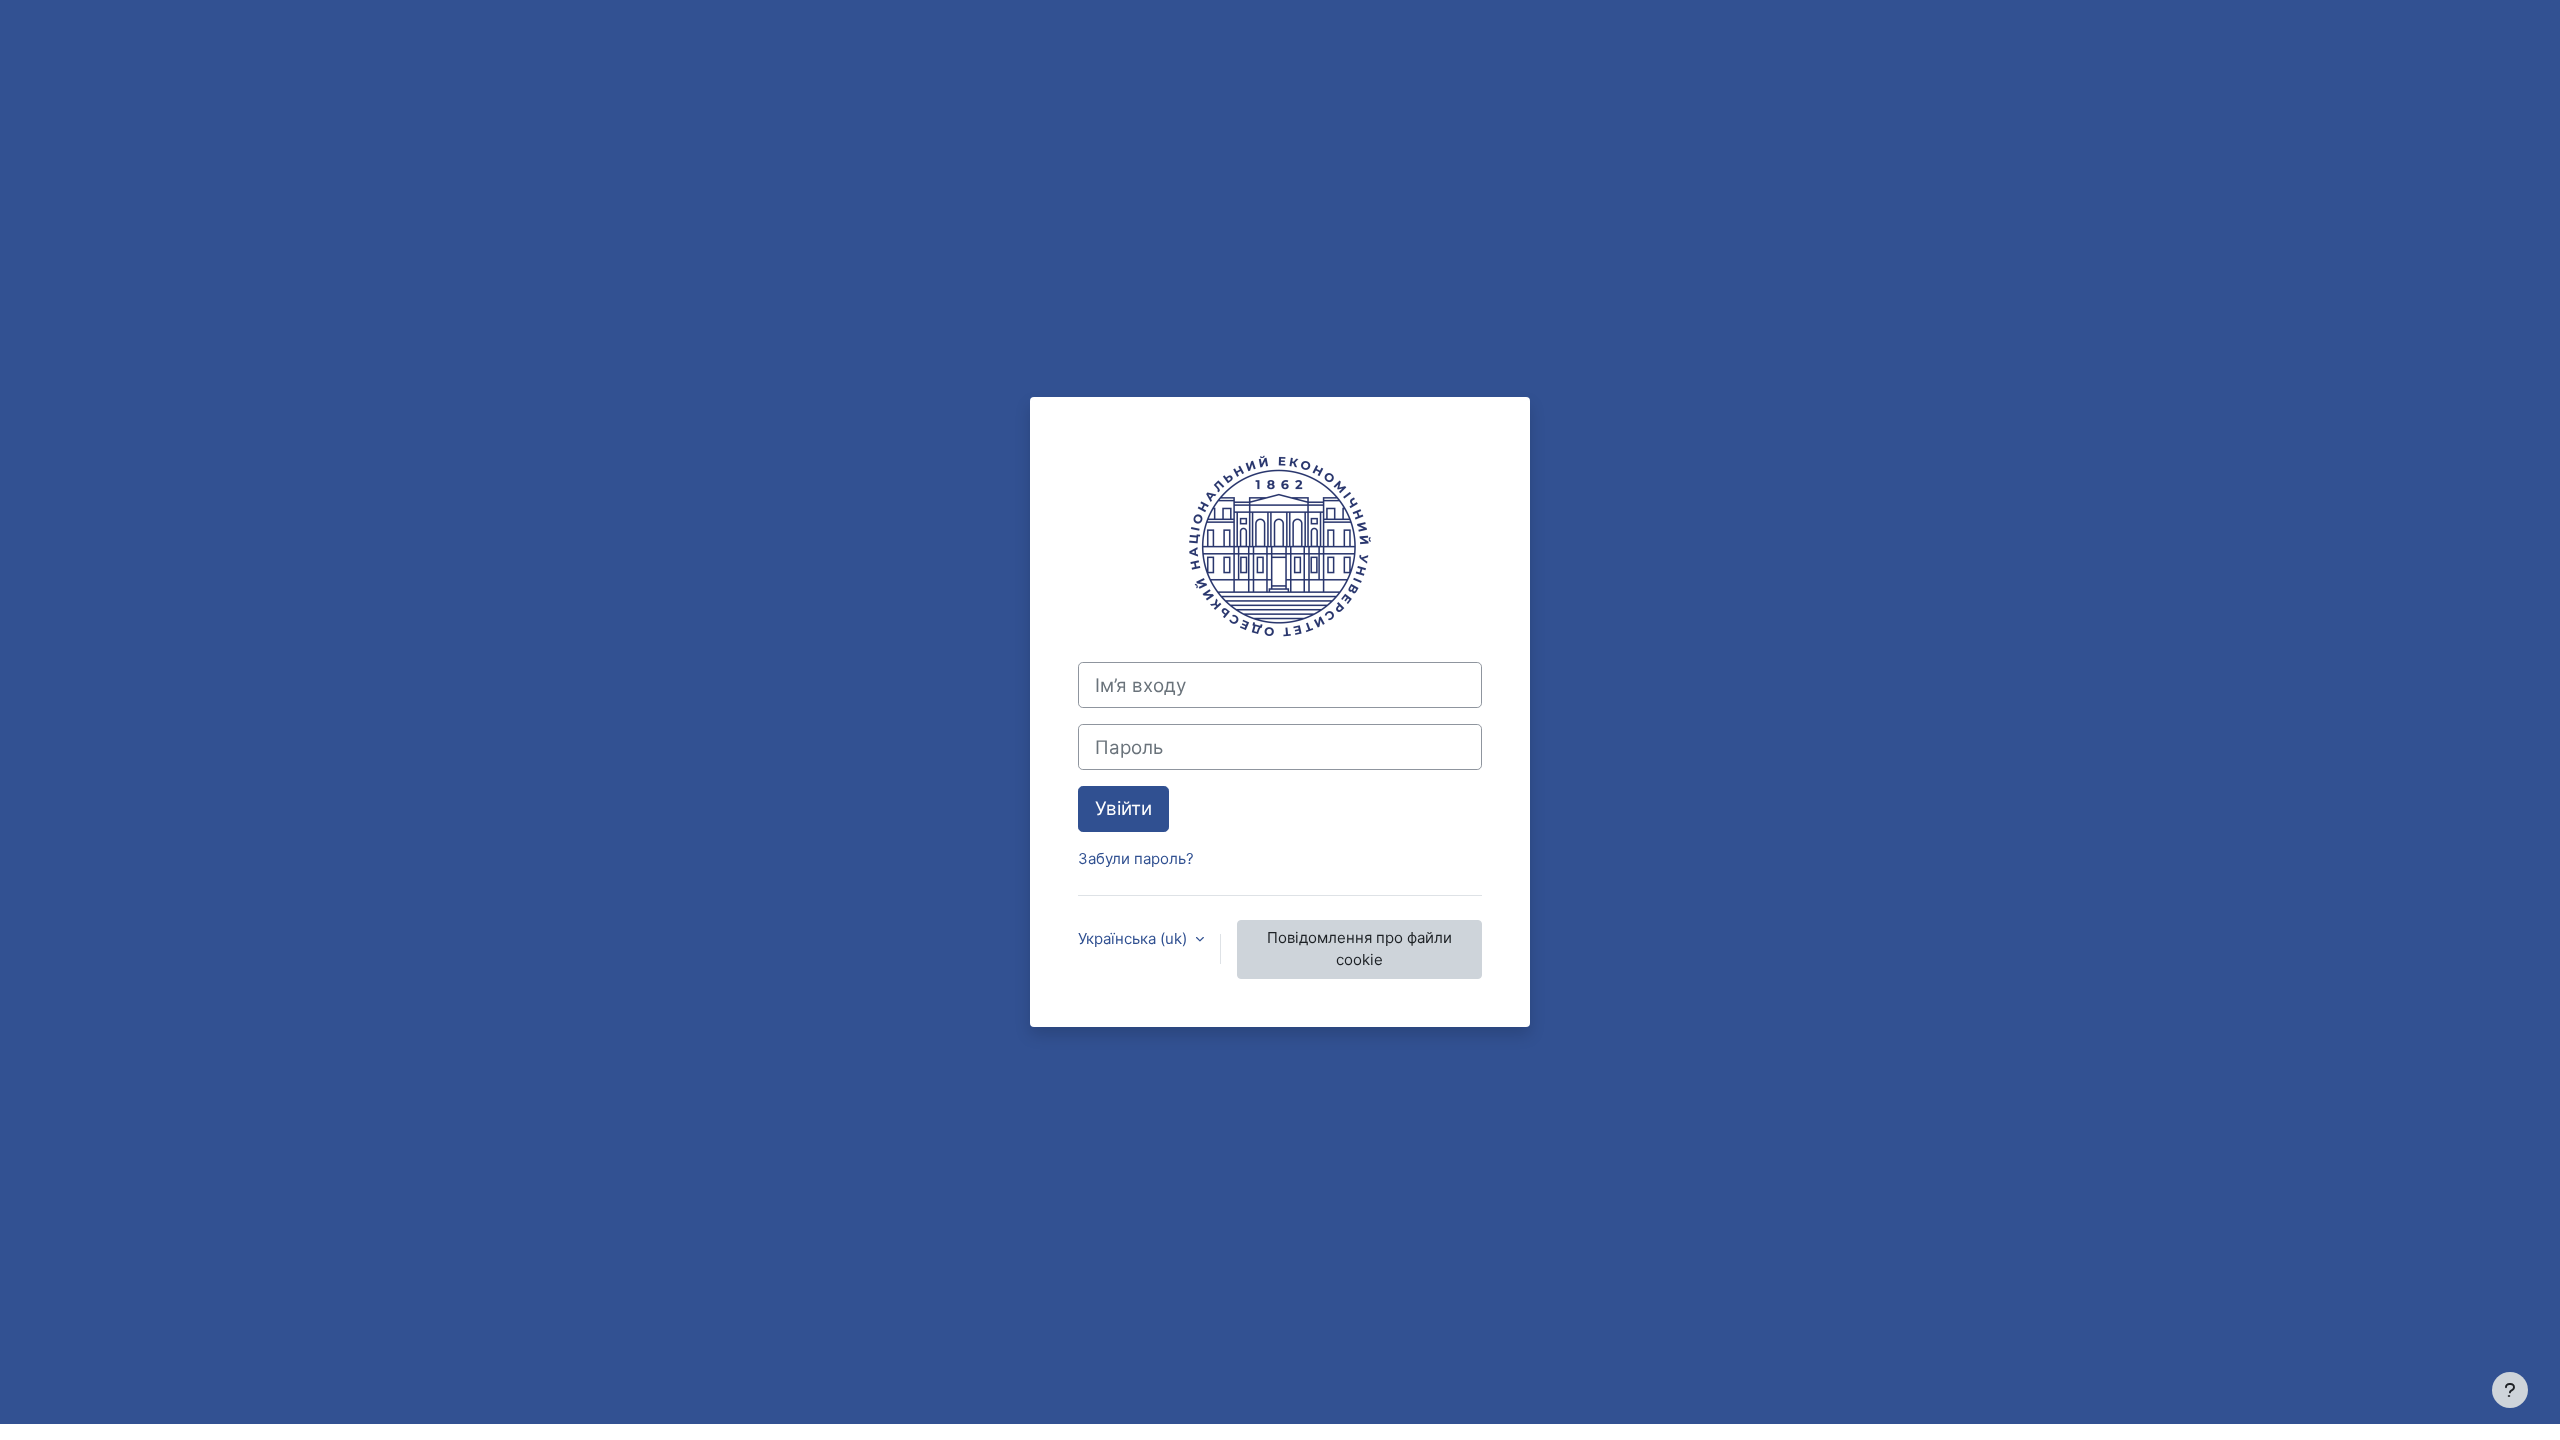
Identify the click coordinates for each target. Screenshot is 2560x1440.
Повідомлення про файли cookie (1359, 949)
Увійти (1123, 808)
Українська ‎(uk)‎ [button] (1134, 938)
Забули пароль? (1136, 858)
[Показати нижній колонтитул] (2510, 1390)
